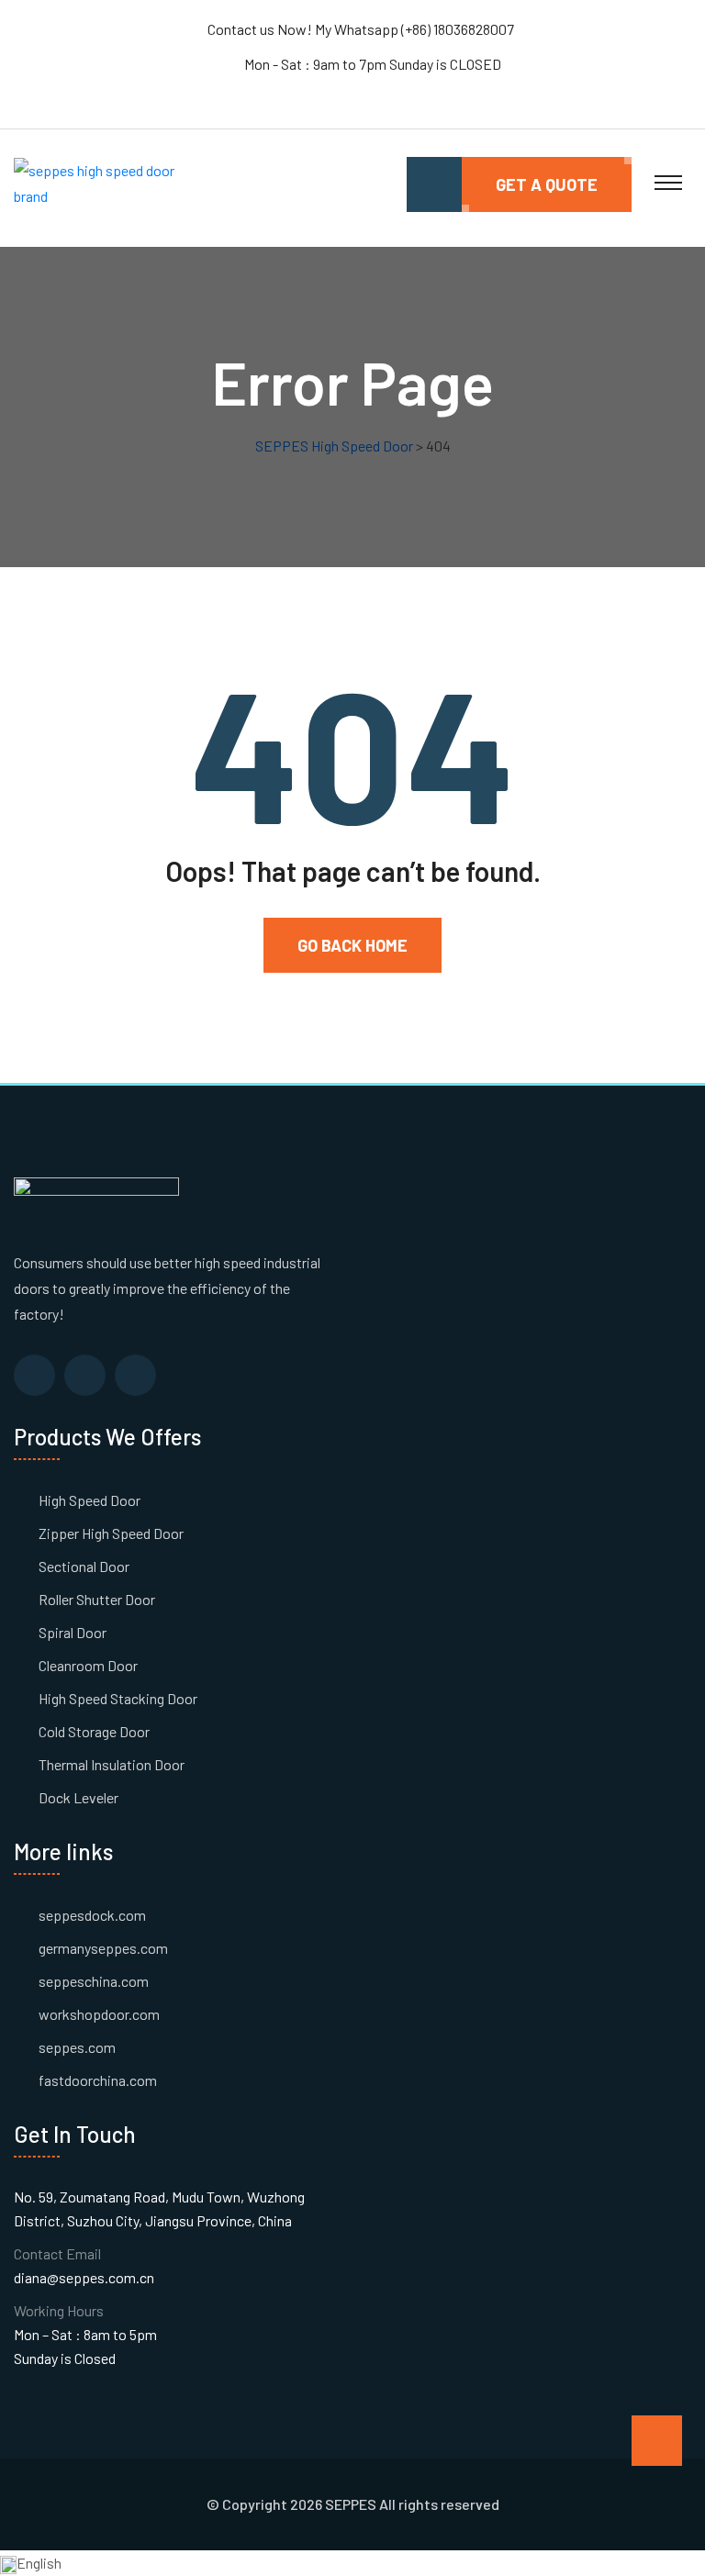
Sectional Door (84, 1566)
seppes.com (77, 2047)
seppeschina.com (94, 1981)
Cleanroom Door (88, 1665)
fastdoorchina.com (98, 2080)
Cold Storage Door (94, 1731)
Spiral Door (73, 1632)
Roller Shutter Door (97, 1599)
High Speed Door (90, 1500)
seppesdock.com (92, 1915)
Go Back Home (352, 945)
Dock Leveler (78, 1797)
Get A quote (547, 184)
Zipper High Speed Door (111, 1533)
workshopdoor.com (99, 2014)
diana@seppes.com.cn (84, 2277)
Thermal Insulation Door (112, 1764)
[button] (352, 2563)
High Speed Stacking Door (118, 1698)
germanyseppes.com (103, 1948)
